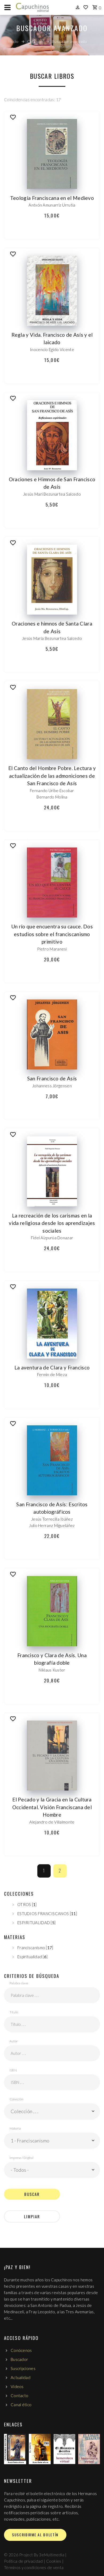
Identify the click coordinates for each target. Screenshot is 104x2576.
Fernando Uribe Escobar (52, 791)
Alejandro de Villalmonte (52, 1822)
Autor (14, 2041)
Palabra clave (19, 1983)
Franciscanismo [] (35, 1948)
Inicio (13, 41)
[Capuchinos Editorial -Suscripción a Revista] (15, 2449)
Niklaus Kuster (52, 1670)
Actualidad (21, 2377)
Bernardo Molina (52, 797)
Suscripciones (23, 2368)
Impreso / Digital (21, 2158)
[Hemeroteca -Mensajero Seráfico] (64, 2449)
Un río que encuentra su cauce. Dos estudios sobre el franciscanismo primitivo (52, 934)
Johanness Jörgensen (52, 1086)
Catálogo (35, 41)
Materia (15, 2128)
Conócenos (21, 2350)
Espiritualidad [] (32, 1957)
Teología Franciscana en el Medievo (52, 198)
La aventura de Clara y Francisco (52, 1367)
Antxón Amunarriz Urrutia (52, 205)
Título (14, 2012)
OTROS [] (27, 1904)
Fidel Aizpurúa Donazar (52, 1238)
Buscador (19, 2359)
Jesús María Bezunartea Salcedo (52, 638)
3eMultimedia (52, 2555)
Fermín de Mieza (52, 1375)
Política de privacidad (23, 2561)
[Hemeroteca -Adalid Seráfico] (89, 2449)
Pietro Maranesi (52, 949)
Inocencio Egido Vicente (52, 349)
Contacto (19, 2396)
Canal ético (21, 2405)
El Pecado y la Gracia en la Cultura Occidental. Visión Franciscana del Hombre (52, 1807)
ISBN (13, 2070)
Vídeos (17, 2386)
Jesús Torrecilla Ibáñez (52, 1519)
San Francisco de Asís (52, 1078)
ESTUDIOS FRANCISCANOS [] (47, 1914)
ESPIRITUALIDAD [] (36, 1923)
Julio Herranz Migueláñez (52, 1525)
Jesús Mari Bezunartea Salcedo (52, 494)
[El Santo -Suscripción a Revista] (40, 2449)
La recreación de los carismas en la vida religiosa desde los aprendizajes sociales (52, 1223)
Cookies (54, 2561)
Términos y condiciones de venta (34, 2567)
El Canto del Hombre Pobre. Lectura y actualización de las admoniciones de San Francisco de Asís (52, 776)
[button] (52, 2111)
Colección (17, 2099)
